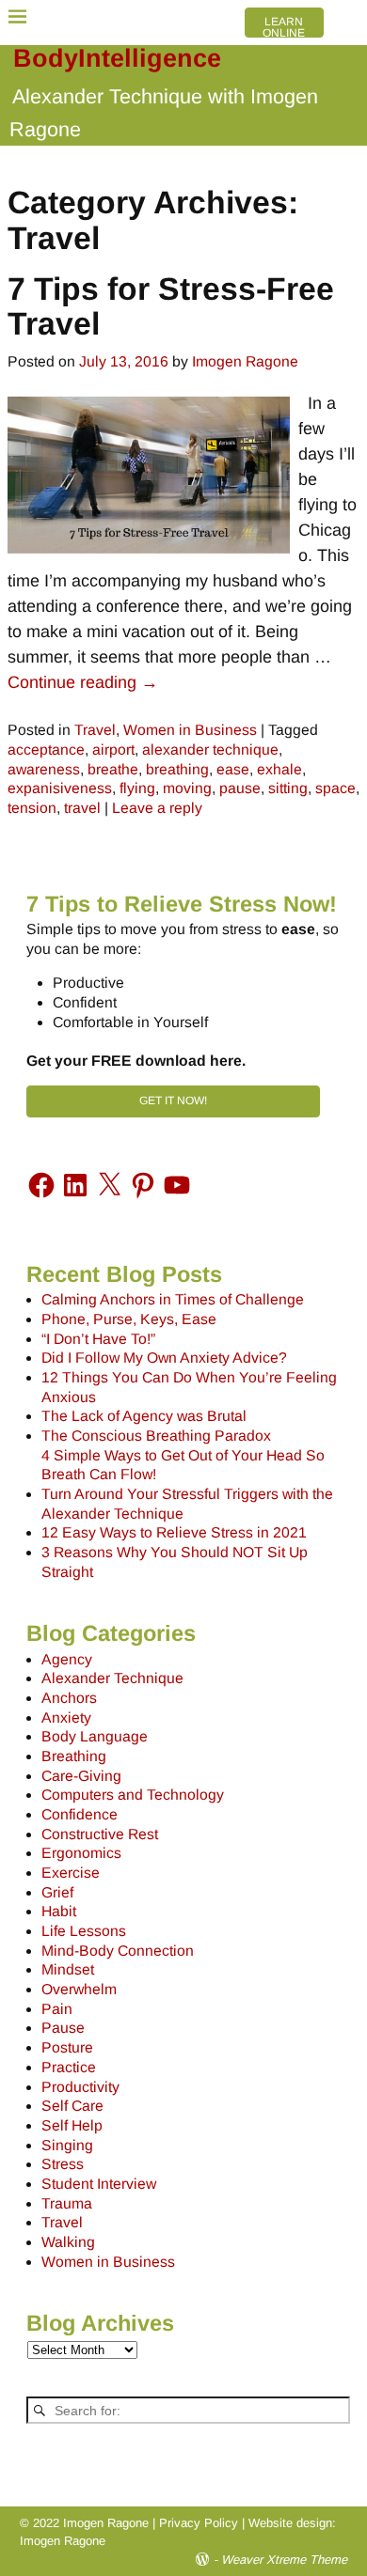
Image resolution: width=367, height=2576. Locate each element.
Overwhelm (79, 1989)
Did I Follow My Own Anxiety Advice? (164, 1358)
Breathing (74, 1756)
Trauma (67, 2203)
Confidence (80, 1814)
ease (233, 769)
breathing (177, 769)
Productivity (80, 2087)
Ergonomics (81, 1853)
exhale (279, 769)
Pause (63, 2028)
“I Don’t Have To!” (98, 1339)
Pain (57, 2009)
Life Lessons (84, 1931)
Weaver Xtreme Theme (284, 2560)
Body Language (95, 1736)
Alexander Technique (112, 1678)
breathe (113, 769)
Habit (59, 1911)
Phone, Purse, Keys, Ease (129, 1319)
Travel (95, 730)
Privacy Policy (199, 2523)
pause (240, 788)
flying (137, 788)
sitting (288, 788)
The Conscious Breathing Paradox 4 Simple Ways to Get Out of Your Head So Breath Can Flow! (183, 1455)
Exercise (71, 1873)
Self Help (72, 2125)
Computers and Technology (133, 1795)
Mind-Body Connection (118, 1951)
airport (113, 749)
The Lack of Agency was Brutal (144, 1416)
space (335, 788)
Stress (63, 2164)
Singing (67, 2145)
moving (187, 788)
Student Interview (99, 2184)
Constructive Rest (100, 1834)
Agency (67, 1659)
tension (32, 808)
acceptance (46, 749)
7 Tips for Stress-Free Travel (171, 306)
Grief (57, 1892)
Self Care (72, 2106)
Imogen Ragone (63, 2541)
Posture (67, 2047)
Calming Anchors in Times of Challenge (173, 1299)
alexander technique (210, 749)
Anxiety (66, 1717)
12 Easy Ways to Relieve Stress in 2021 (174, 1532)
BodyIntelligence (117, 58)
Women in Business (190, 730)
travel (82, 808)
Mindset (68, 1969)
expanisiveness (60, 788)
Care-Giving (81, 1776)
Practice (69, 2067)
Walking (68, 2242)
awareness (44, 769)
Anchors (69, 1698)
